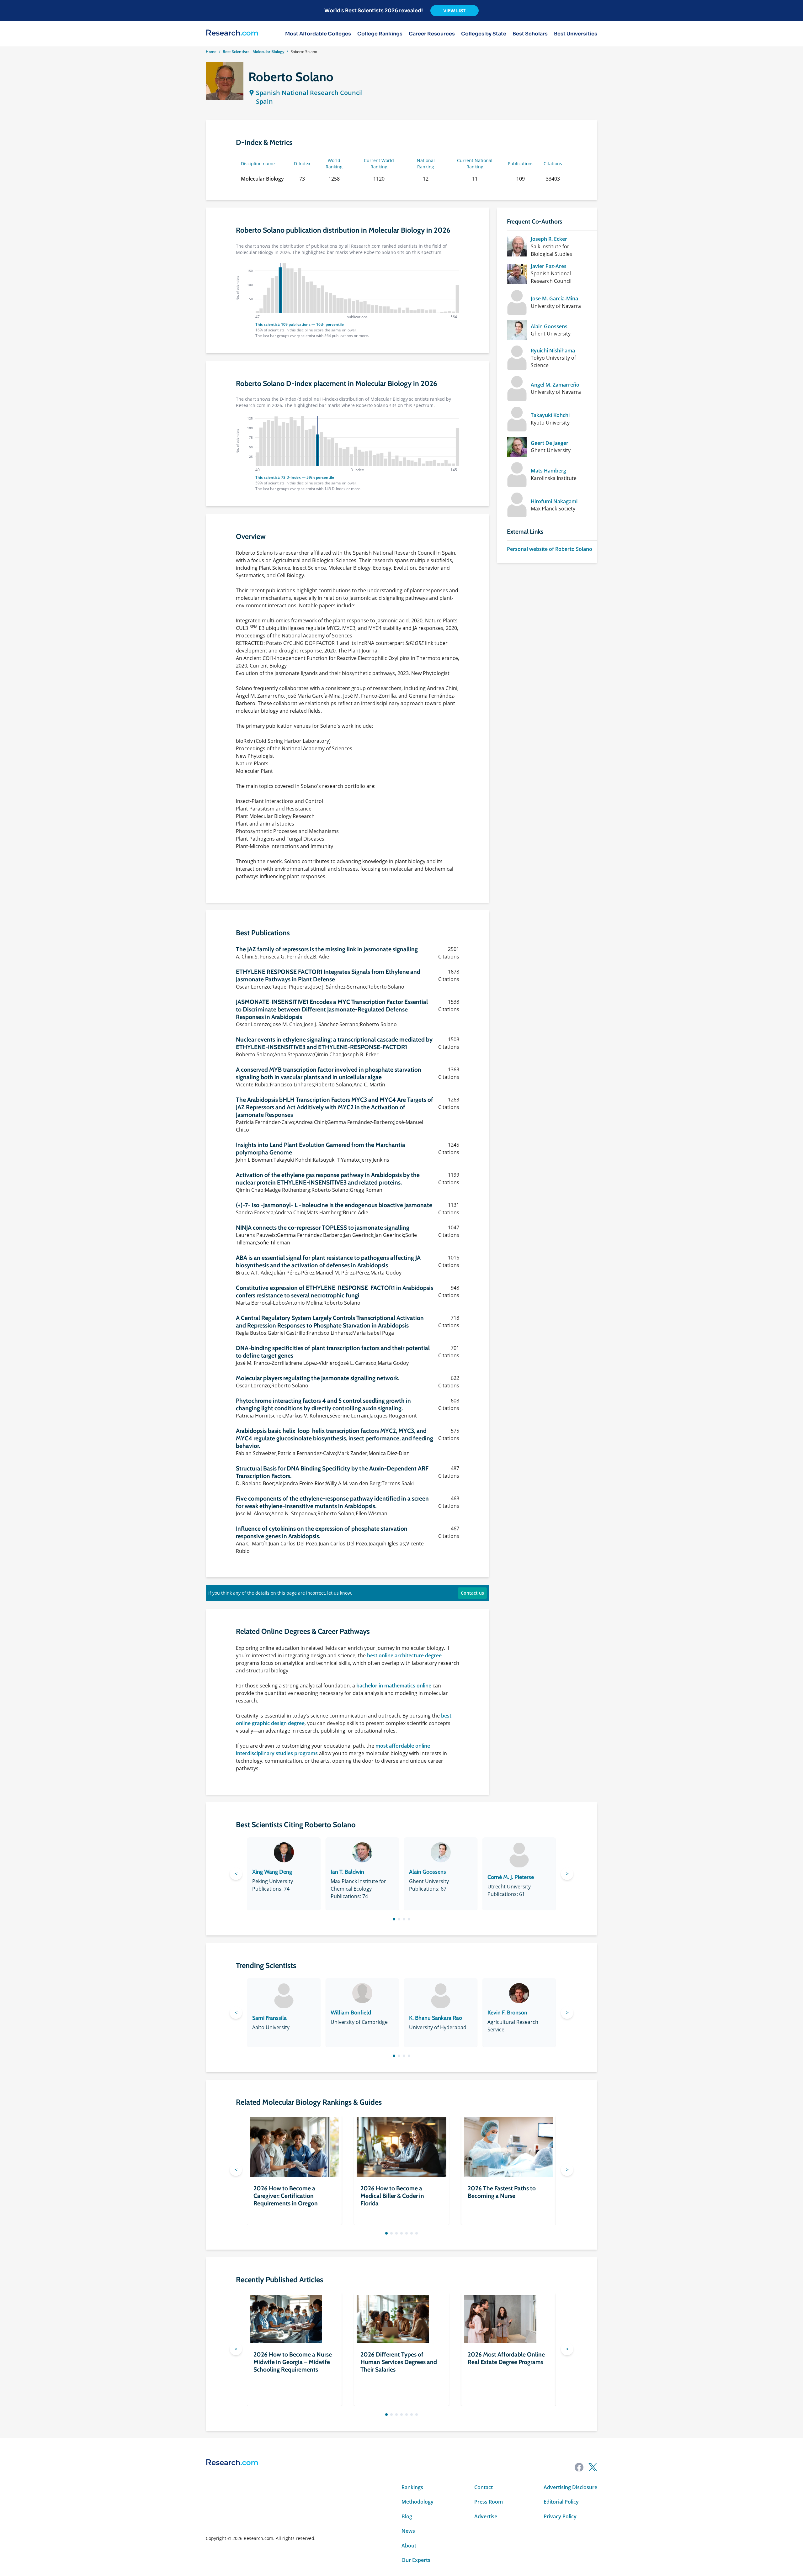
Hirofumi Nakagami (554, 501)
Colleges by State (484, 34)
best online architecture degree (404, 1655)
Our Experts (416, 2560)
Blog (407, 2516)
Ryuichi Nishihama (553, 351)
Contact (484, 2487)
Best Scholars (530, 34)
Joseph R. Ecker (549, 239)
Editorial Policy (561, 2502)
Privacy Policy (560, 2516)
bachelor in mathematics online (394, 1686)
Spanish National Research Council (309, 93)
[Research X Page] (593, 2467)
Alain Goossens (549, 326)
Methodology (417, 2502)
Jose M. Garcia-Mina (554, 298)
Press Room (489, 2502)
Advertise (486, 2516)
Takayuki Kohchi (550, 415)
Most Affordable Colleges (318, 34)
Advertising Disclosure (570, 2487)
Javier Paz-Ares (549, 266)
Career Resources (432, 34)
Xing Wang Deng (272, 1872)
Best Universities (576, 34)
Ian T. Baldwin (347, 1872)
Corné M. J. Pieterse (511, 1877)
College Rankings (380, 34)
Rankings (412, 2487)
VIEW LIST (455, 11)
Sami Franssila (269, 2018)
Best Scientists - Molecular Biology (253, 52)
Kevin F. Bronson (507, 2013)
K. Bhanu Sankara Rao (436, 2018)
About (409, 2546)
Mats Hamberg (548, 471)
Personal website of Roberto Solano (550, 549)
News (408, 2531)
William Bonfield (351, 2013)
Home (211, 52)
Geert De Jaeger (550, 443)
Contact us (472, 1593)
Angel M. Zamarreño (555, 385)
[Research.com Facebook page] (579, 2467)
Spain (264, 101)
